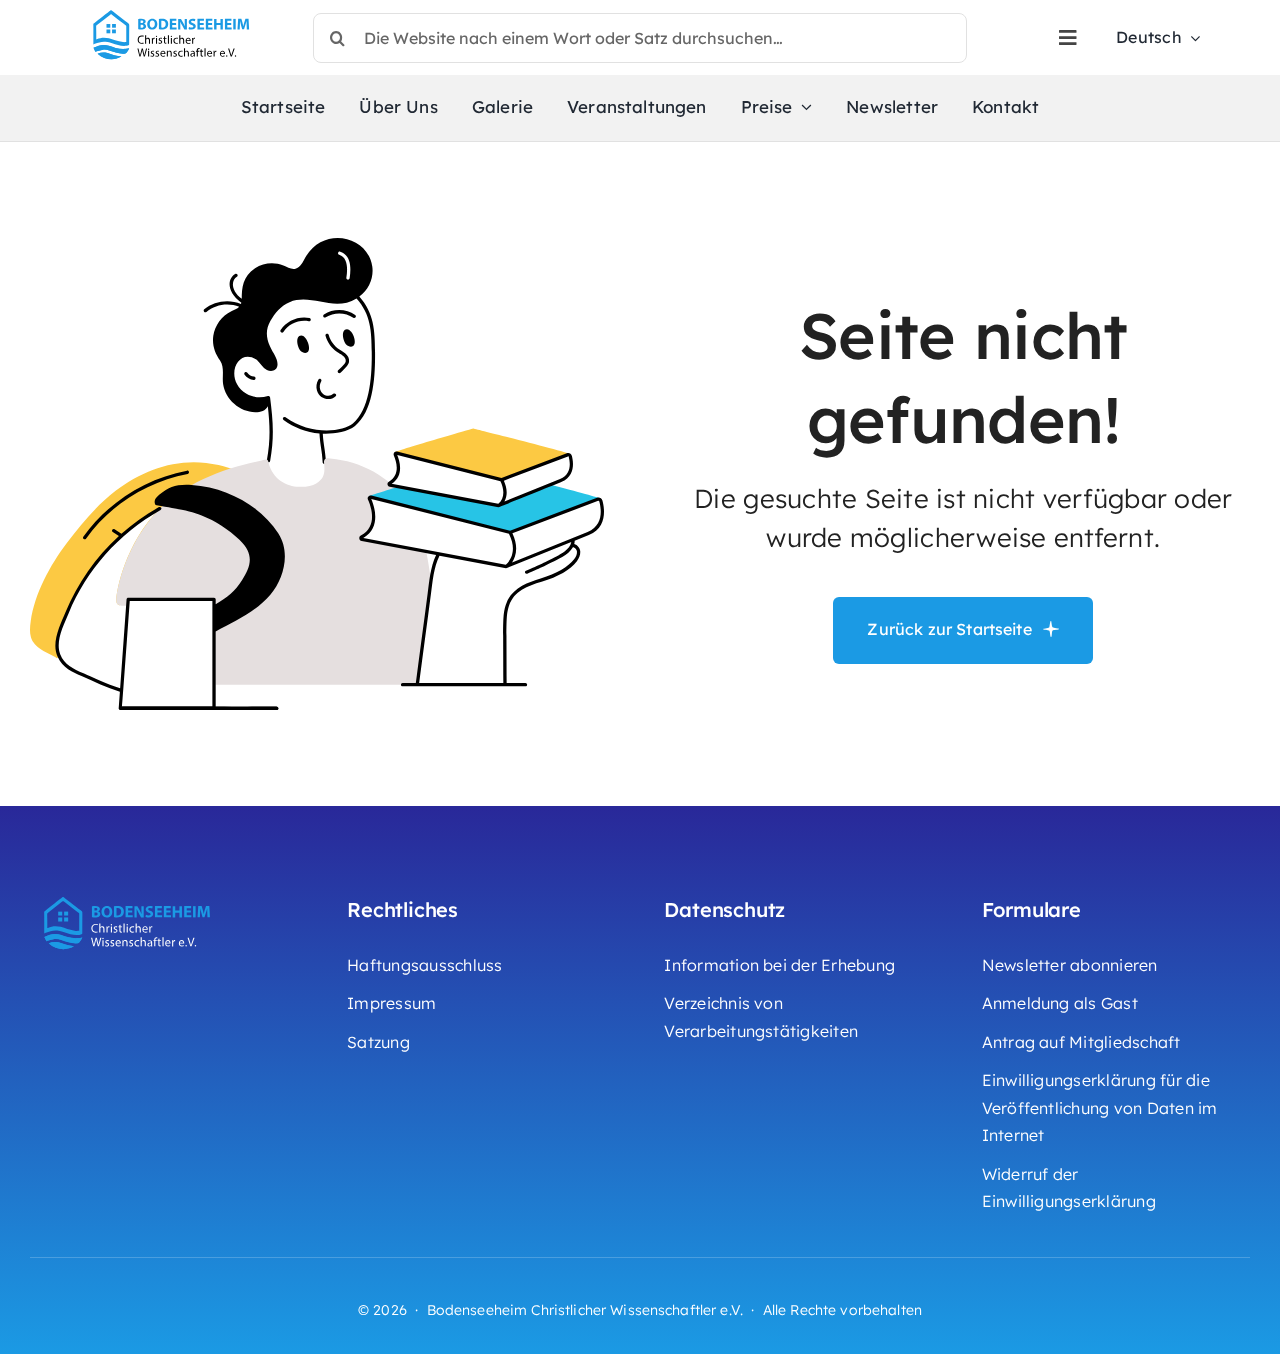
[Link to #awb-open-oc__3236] (1068, 38)
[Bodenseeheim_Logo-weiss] (130, 894)
